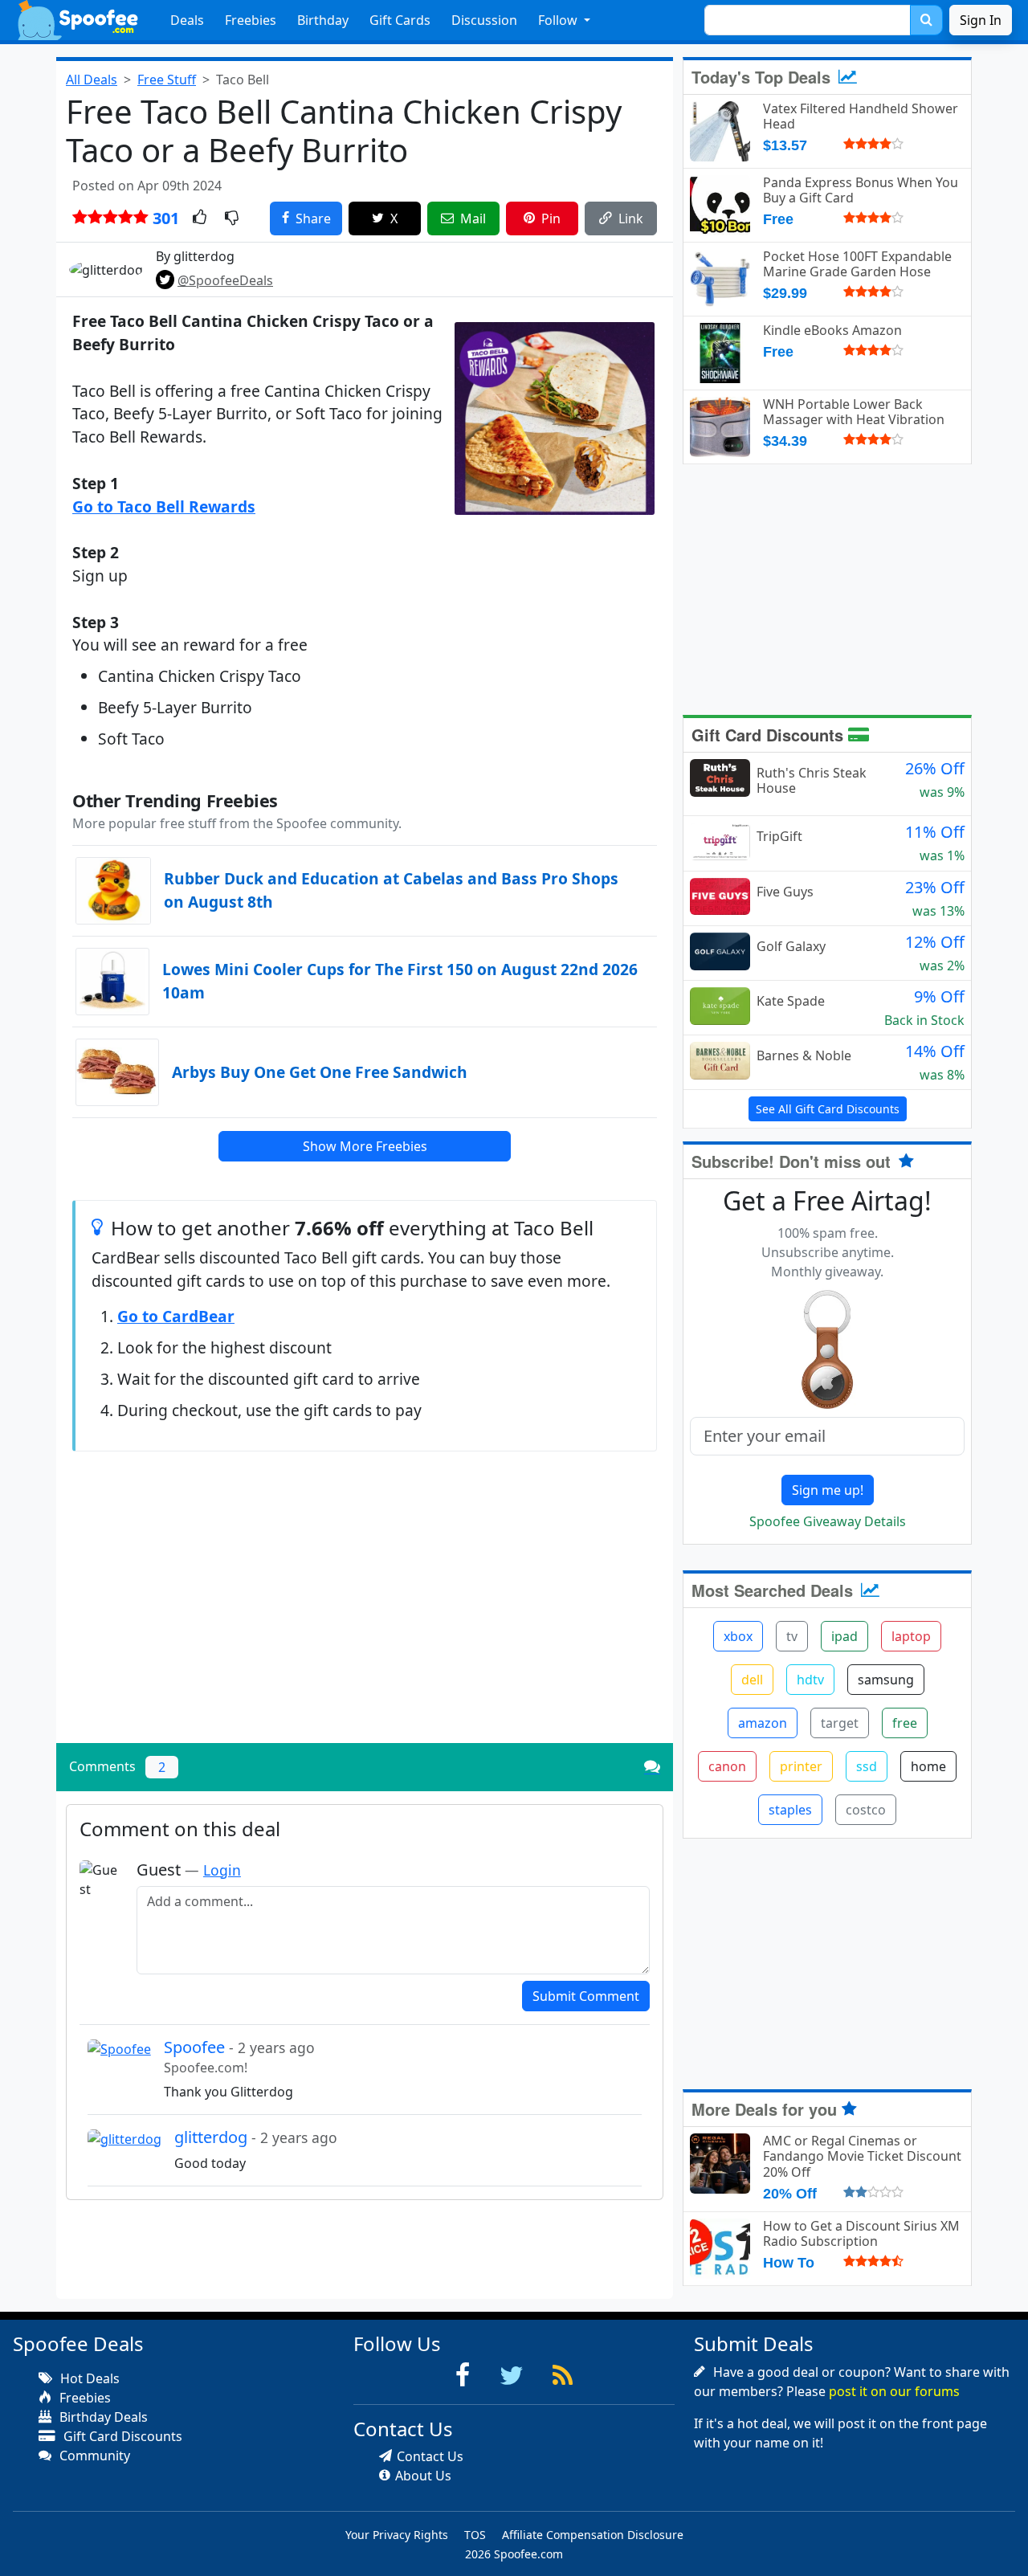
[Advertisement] (365, 1619)
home (928, 1766)
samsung (886, 1680)
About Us (423, 2476)
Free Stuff (167, 80)
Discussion (484, 20)
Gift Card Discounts (770, 735)
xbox (738, 1636)
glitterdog (256, 2137)
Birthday (323, 20)
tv (792, 1636)
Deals (187, 20)
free (905, 1723)
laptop (911, 1636)
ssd (867, 1766)
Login (222, 1870)
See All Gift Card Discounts (828, 1109)
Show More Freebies (365, 1146)
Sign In (981, 20)
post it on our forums (894, 2391)
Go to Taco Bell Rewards (164, 506)
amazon (763, 1723)
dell (752, 1680)
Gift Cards (400, 20)
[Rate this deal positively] (200, 218)
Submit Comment (586, 1996)
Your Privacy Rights (397, 2535)
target (840, 1723)
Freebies (251, 20)
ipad (844, 1636)
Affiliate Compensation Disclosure (593, 2535)
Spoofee (239, 2047)
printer (801, 1766)
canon (727, 1766)
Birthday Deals (102, 2417)
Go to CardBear (176, 1316)
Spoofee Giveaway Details (828, 1521)
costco (866, 1810)
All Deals (92, 80)
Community (93, 2456)
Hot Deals (88, 2378)
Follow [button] (559, 20)
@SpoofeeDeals (225, 280)
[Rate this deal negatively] (232, 218)
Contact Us (430, 2456)
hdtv (810, 1680)
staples (790, 1810)
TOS (475, 2535)
